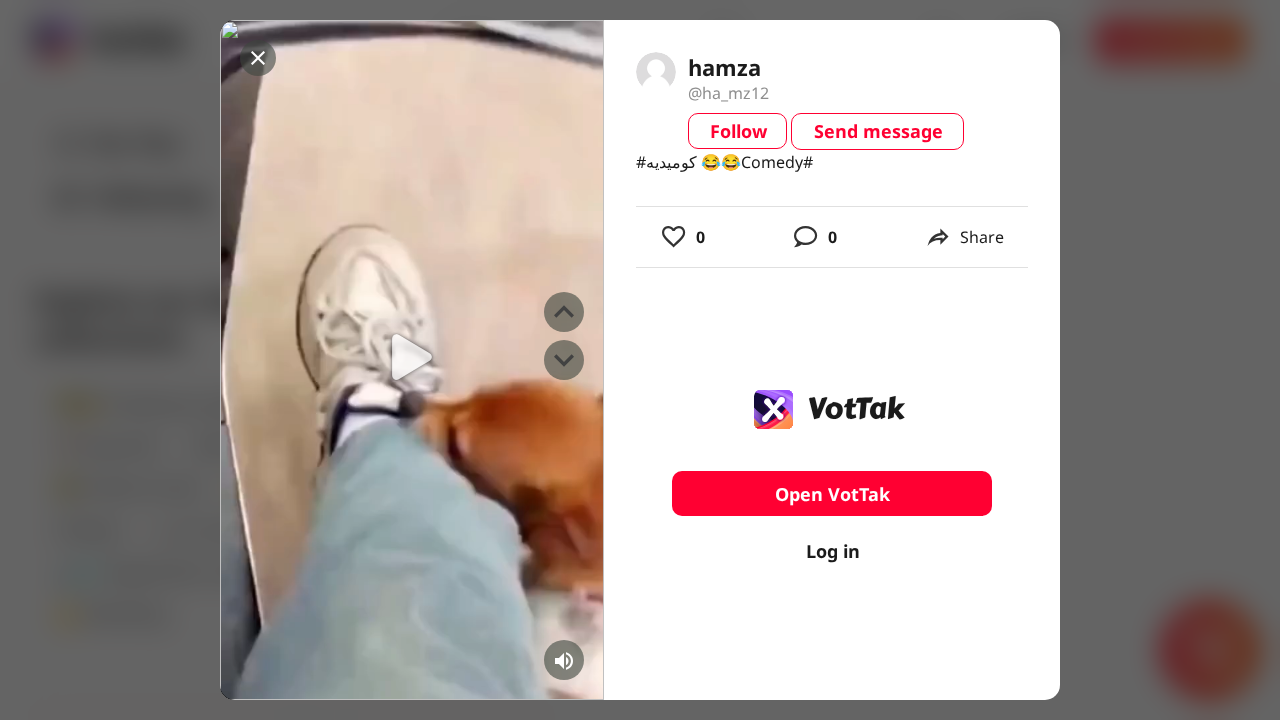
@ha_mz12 (728, 93)
